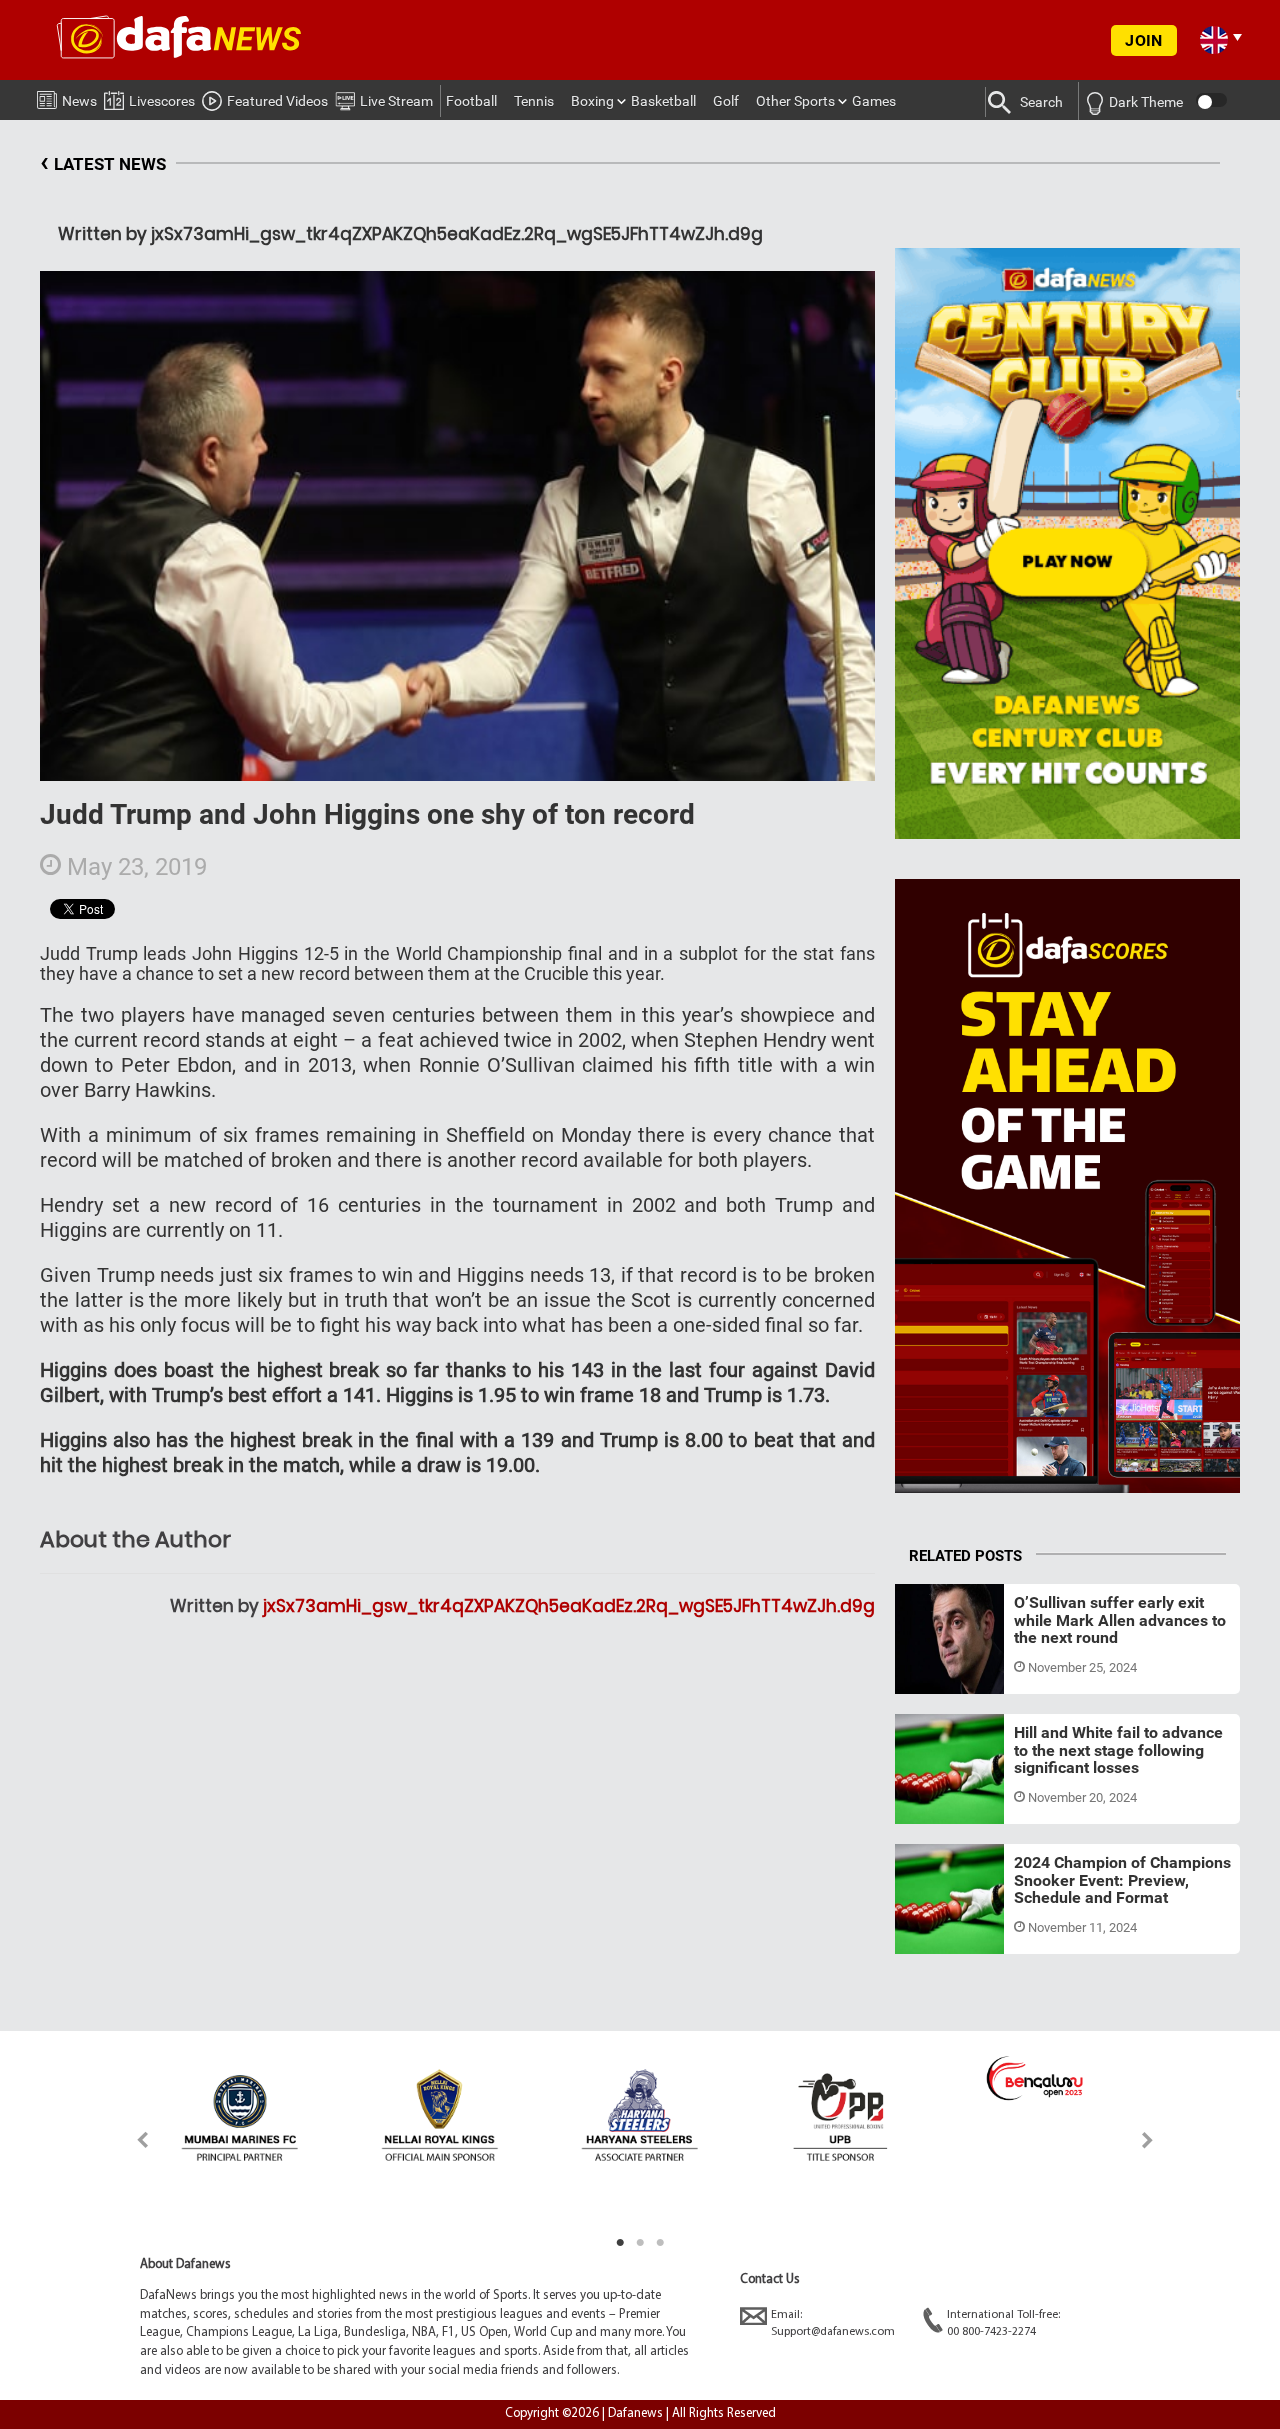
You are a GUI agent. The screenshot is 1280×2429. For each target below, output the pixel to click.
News (79, 101)
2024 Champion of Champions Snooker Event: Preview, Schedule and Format (1122, 1880)
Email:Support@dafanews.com (833, 2323)
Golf (726, 101)
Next (1148, 2139)
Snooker (938, 1670)
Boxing (592, 101)
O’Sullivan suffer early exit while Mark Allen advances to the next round (1120, 1620)
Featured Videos (277, 101)
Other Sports (795, 101)
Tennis (534, 101)
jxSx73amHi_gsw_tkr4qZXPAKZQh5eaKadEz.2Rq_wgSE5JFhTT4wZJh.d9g (569, 1606)
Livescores (162, 101)
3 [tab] (660, 2243)
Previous (131, 2139)
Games (874, 101)
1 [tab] (620, 2243)
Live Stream (396, 101)
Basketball (663, 101)
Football (471, 101)
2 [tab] (640, 2243)
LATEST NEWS (103, 161)
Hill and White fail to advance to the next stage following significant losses (1118, 1750)
